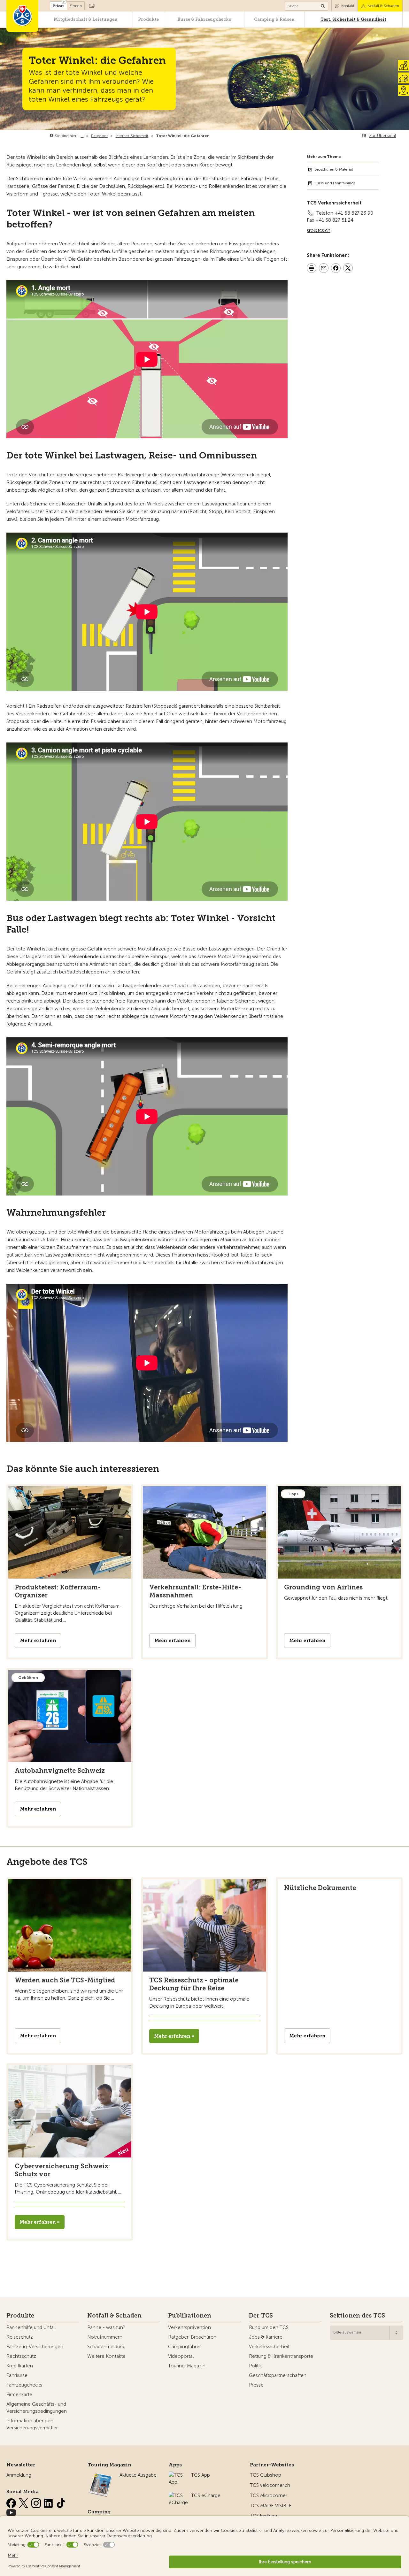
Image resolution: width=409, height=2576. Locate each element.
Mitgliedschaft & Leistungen (85, 19)
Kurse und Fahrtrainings (335, 183)
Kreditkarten (20, 2366)
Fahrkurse (17, 2375)
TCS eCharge (206, 2495)
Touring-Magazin (187, 2366)
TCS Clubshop (266, 2475)
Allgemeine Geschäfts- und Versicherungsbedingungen (37, 2408)
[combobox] (367, 2333)
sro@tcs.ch (319, 230)
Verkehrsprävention (189, 2327)
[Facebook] (12, 2502)
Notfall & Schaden (383, 6)
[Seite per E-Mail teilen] (324, 269)
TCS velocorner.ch (270, 2485)
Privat (58, 6)
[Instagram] (37, 2502)
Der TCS (261, 2316)
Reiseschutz (20, 2337)
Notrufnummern (105, 2337)
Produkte (148, 19)
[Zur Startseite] (22, 16)
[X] (24, 2502)
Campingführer (185, 2347)
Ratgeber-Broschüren (192, 2337)
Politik (255, 2366)
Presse (256, 2385)
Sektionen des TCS (357, 2316)
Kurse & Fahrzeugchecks (204, 19)
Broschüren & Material (334, 169)
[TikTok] (61, 2502)
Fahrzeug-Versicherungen (35, 2347)
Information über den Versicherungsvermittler (32, 2424)
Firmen (76, 6)
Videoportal (181, 2356)
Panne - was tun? (106, 2327)
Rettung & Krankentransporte (281, 2356)
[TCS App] (177, 2475)
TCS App (201, 2475)
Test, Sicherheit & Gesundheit (353, 19)
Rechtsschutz (21, 2356)
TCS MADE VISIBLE (271, 2506)
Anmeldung (19, 2475)
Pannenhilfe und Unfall (31, 2327)
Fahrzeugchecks (24, 2385)
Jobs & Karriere (266, 2337)
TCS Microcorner (269, 2495)
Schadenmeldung (106, 2347)
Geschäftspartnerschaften (278, 2375)
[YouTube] (11, 2511)
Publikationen (190, 2316)
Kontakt (348, 6)
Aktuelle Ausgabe (138, 2475)
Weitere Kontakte (106, 2356)
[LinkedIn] (49, 2502)
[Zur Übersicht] (211, 136)
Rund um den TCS (269, 2327)
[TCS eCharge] (178, 2495)
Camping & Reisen (274, 19)
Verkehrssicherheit (269, 2347)
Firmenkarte (19, 2395)
